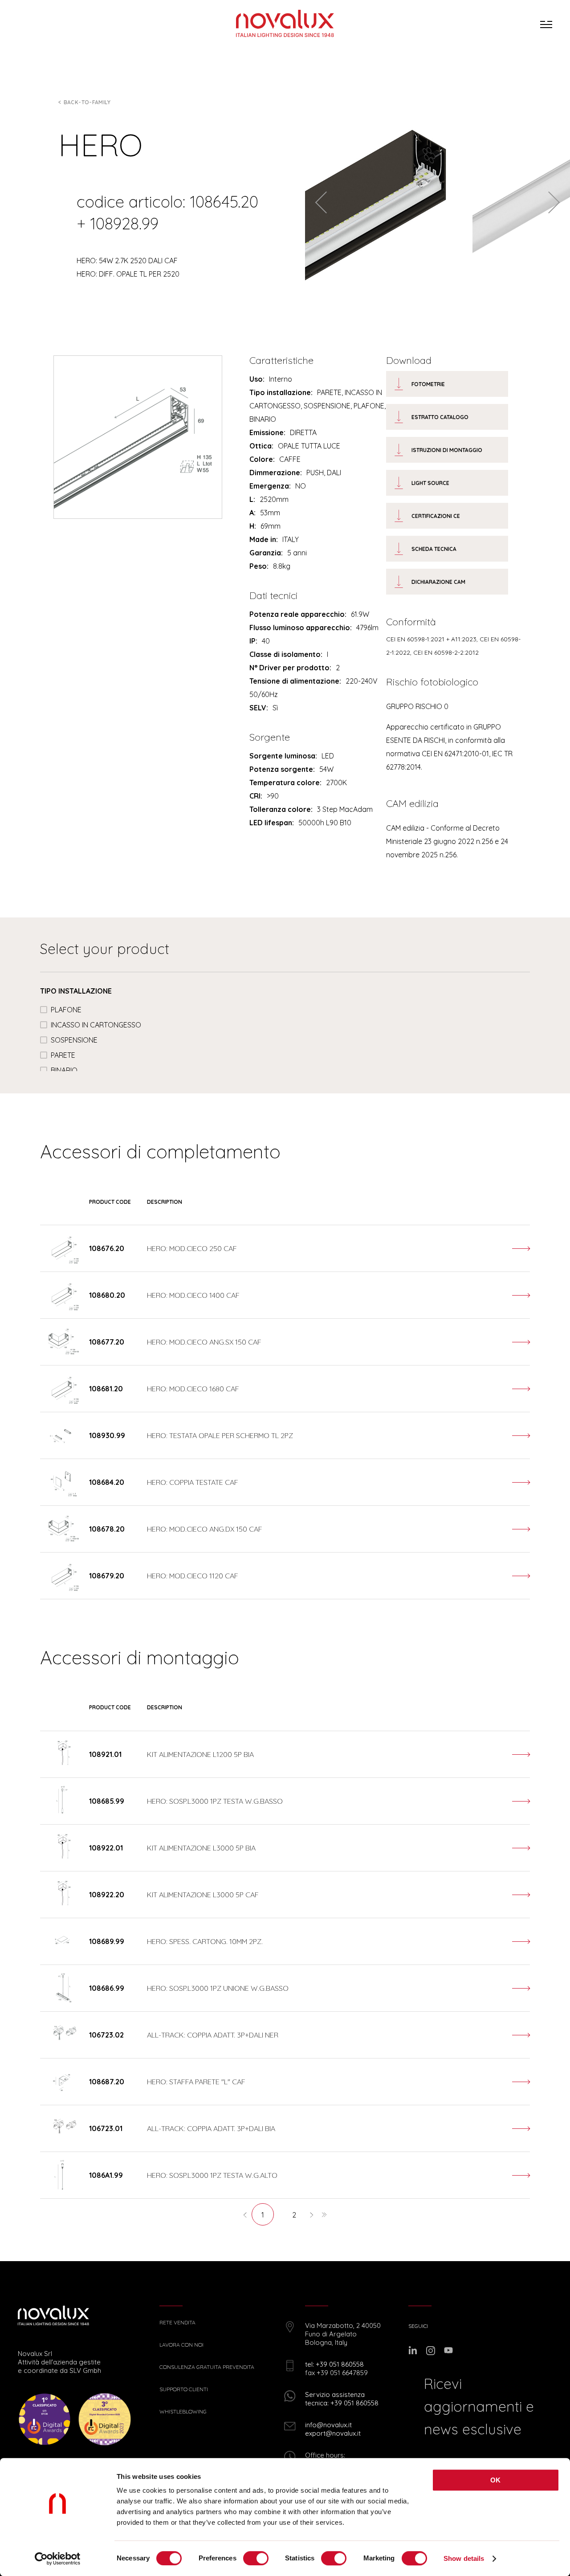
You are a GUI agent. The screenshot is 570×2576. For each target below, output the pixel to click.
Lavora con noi (181, 2345)
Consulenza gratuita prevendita (207, 2367)
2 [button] (294, 2215)
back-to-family (87, 102)
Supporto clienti (184, 2389)
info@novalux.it (328, 2425)
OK (496, 2480)
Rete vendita (177, 2323)
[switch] (256, 2558)
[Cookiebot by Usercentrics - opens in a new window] (58, 2559)
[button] (245, 2214)
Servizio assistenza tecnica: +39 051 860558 (342, 2399)
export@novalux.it (333, 2433)
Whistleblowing (183, 2412)
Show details (464, 2558)
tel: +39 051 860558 (334, 2364)
